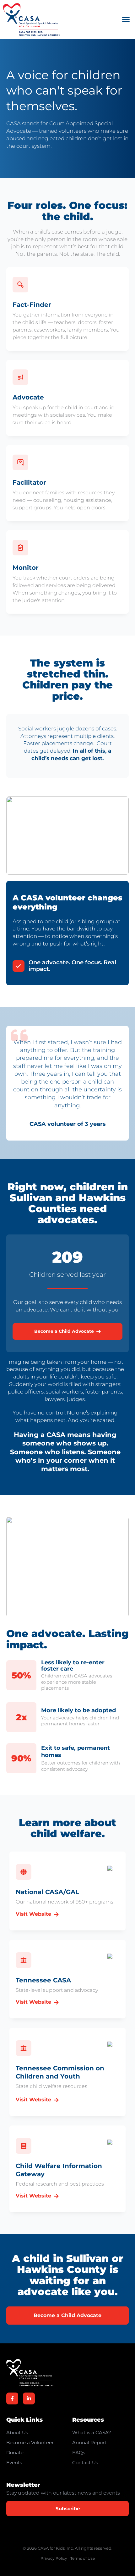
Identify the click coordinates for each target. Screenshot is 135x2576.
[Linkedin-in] (29, 2398)
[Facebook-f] (12, 2398)
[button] (126, 20)
